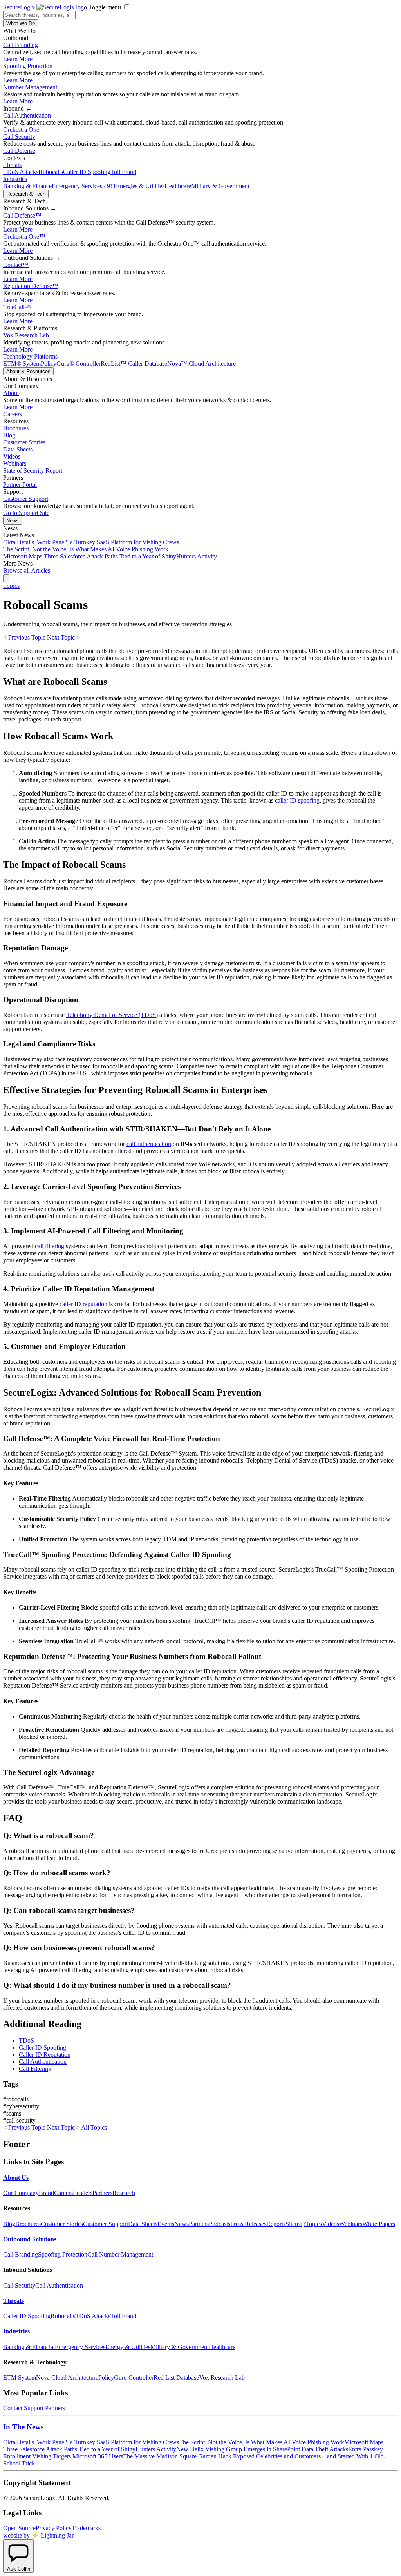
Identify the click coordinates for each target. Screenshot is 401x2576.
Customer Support (26, 499)
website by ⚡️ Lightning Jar (38, 2535)
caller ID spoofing (297, 800)
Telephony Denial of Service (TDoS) (112, 1015)
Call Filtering (35, 2069)
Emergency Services (80, 2347)
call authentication (149, 1144)
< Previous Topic (24, 637)
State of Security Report (33, 470)
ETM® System (22, 363)
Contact (16, 265)
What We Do (21, 23)
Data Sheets (18, 449)
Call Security (19, 137)
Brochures (16, 428)
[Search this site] (6, 578)
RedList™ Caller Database (134, 363)
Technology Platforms (30, 356)
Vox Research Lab (26, 335)
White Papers (379, 2224)
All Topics (94, 2127)
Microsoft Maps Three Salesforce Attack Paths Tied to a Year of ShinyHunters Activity (110, 556)
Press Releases (248, 2224)
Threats (12, 165)
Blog (9, 435)
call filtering (50, 1246)
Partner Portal (20, 485)
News (13, 521)
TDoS (26, 2040)
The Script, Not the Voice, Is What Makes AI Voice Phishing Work (86, 549)
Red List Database (176, 2377)
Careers (13, 414)
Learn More (18, 59)
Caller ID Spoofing (87, 172)
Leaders (83, 2193)
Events (166, 2224)
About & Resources (28, 371)
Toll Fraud (123, 172)
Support (34, 2408)
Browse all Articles (27, 570)
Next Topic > (63, 637)
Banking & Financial (29, 2347)
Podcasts (219, 2224)
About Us (16, 2178)
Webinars (15, 463)
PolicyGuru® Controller (71, 363)
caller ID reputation (83, 1304)
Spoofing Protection (28, 66)
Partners (102, 2193)
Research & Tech (26, 194)
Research (124, 2193)
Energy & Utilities (128, 2347)
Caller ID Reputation (45, 2055)
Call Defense (19, 151)
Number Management (30, 87)
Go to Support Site (26, 513)
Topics (11, 586)
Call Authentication (27, 115)
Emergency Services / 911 (84, 186)
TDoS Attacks (21, 172)
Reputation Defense (31, 286)
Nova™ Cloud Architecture (201, 363)
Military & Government (220, 186)
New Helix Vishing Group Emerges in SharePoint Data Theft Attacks (262, 2449)
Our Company (21, 2193)
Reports (276, 2224)
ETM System (20, 2377)
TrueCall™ (17, 307)
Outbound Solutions (30, 2239)
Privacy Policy (54, 2528)
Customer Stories (24, 442)
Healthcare (178, 186)
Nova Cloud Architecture (67, 2377)
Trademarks (86, 2528)
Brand (46, 2193)
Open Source (19, 2528)
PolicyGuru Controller (126, 2377)
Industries (15, 179)
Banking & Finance (27, 186)
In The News (23, 2427)
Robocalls (51, 172)
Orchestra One (21, 130)
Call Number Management (120, 2254)
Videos (12, 456)
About (11, 393)
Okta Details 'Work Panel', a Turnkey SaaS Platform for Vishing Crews (91, 542)
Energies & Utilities (140, 186)
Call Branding (21, 45)
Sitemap (295, 2224)
